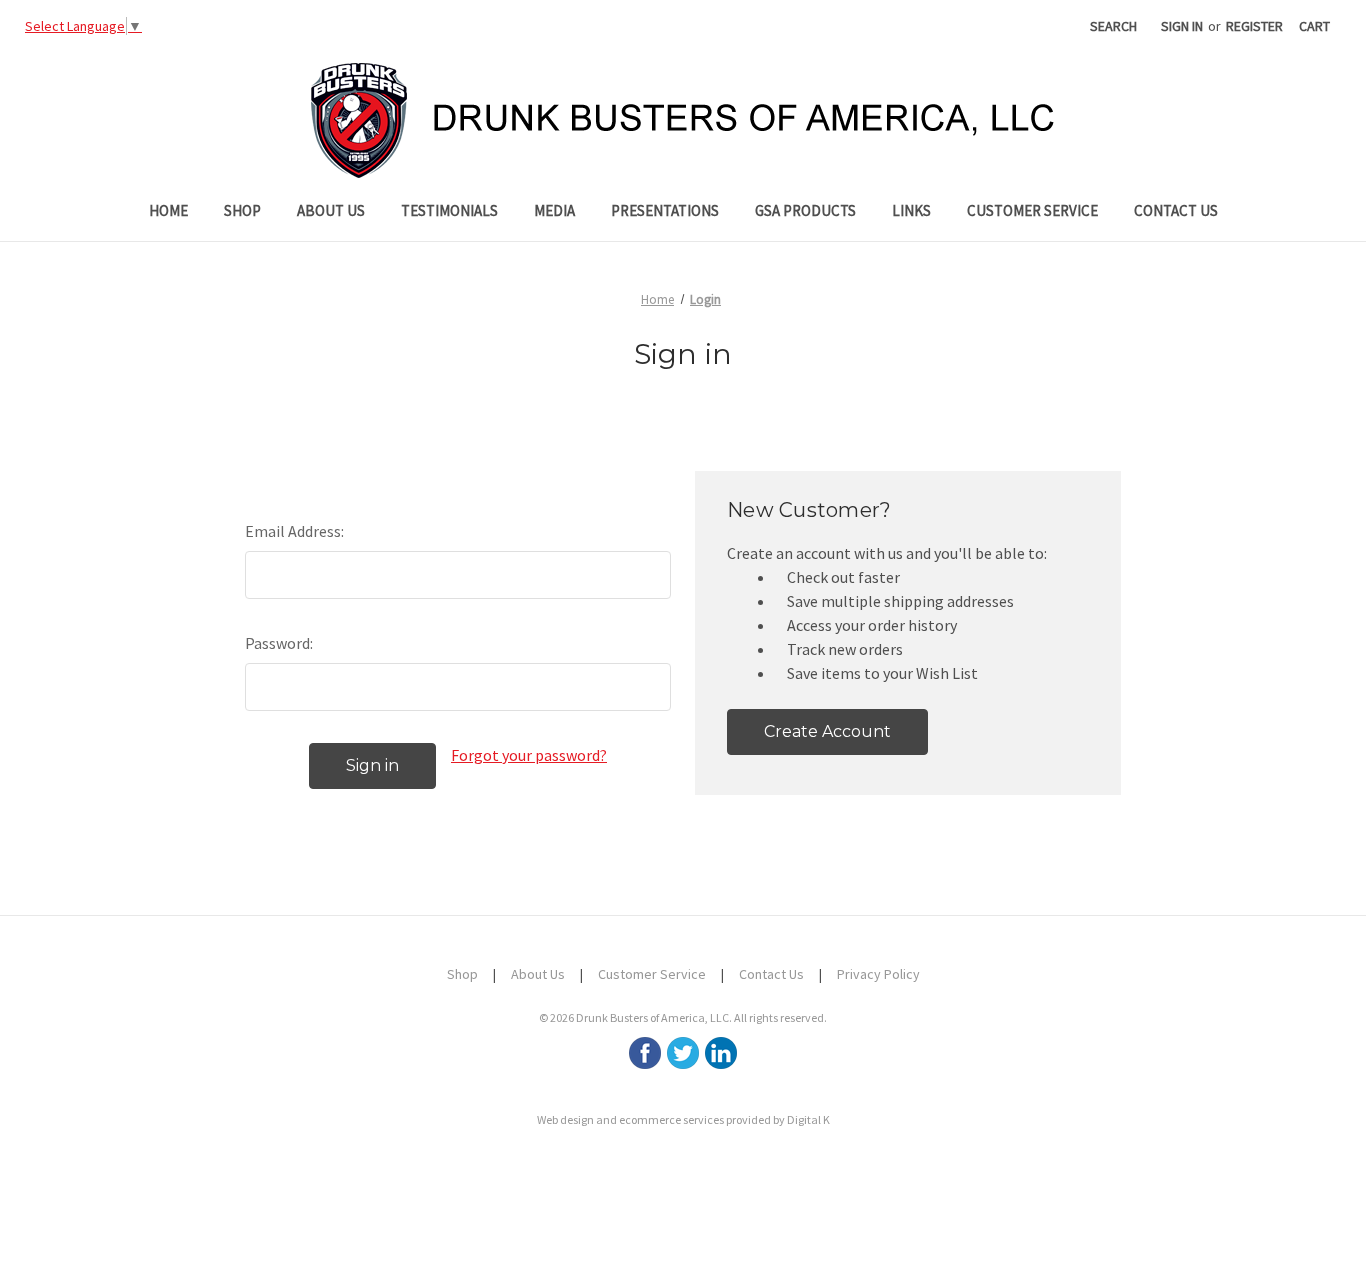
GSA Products (805, 210)
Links (911, 210)
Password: (279, 643)
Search (1113, 26)
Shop (242, 210)
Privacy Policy (878, 974)
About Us (331, 210)
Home (168, 210)
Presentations (665, 210)
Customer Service (1032, 210)
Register (1254, 26)
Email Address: (294, 531)
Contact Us (1176, 210)
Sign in (1182, 26)
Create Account (827, 731)
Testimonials (449, 210)
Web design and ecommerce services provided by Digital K (683, 1119)
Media (554, 210)
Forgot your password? (529, 755)
